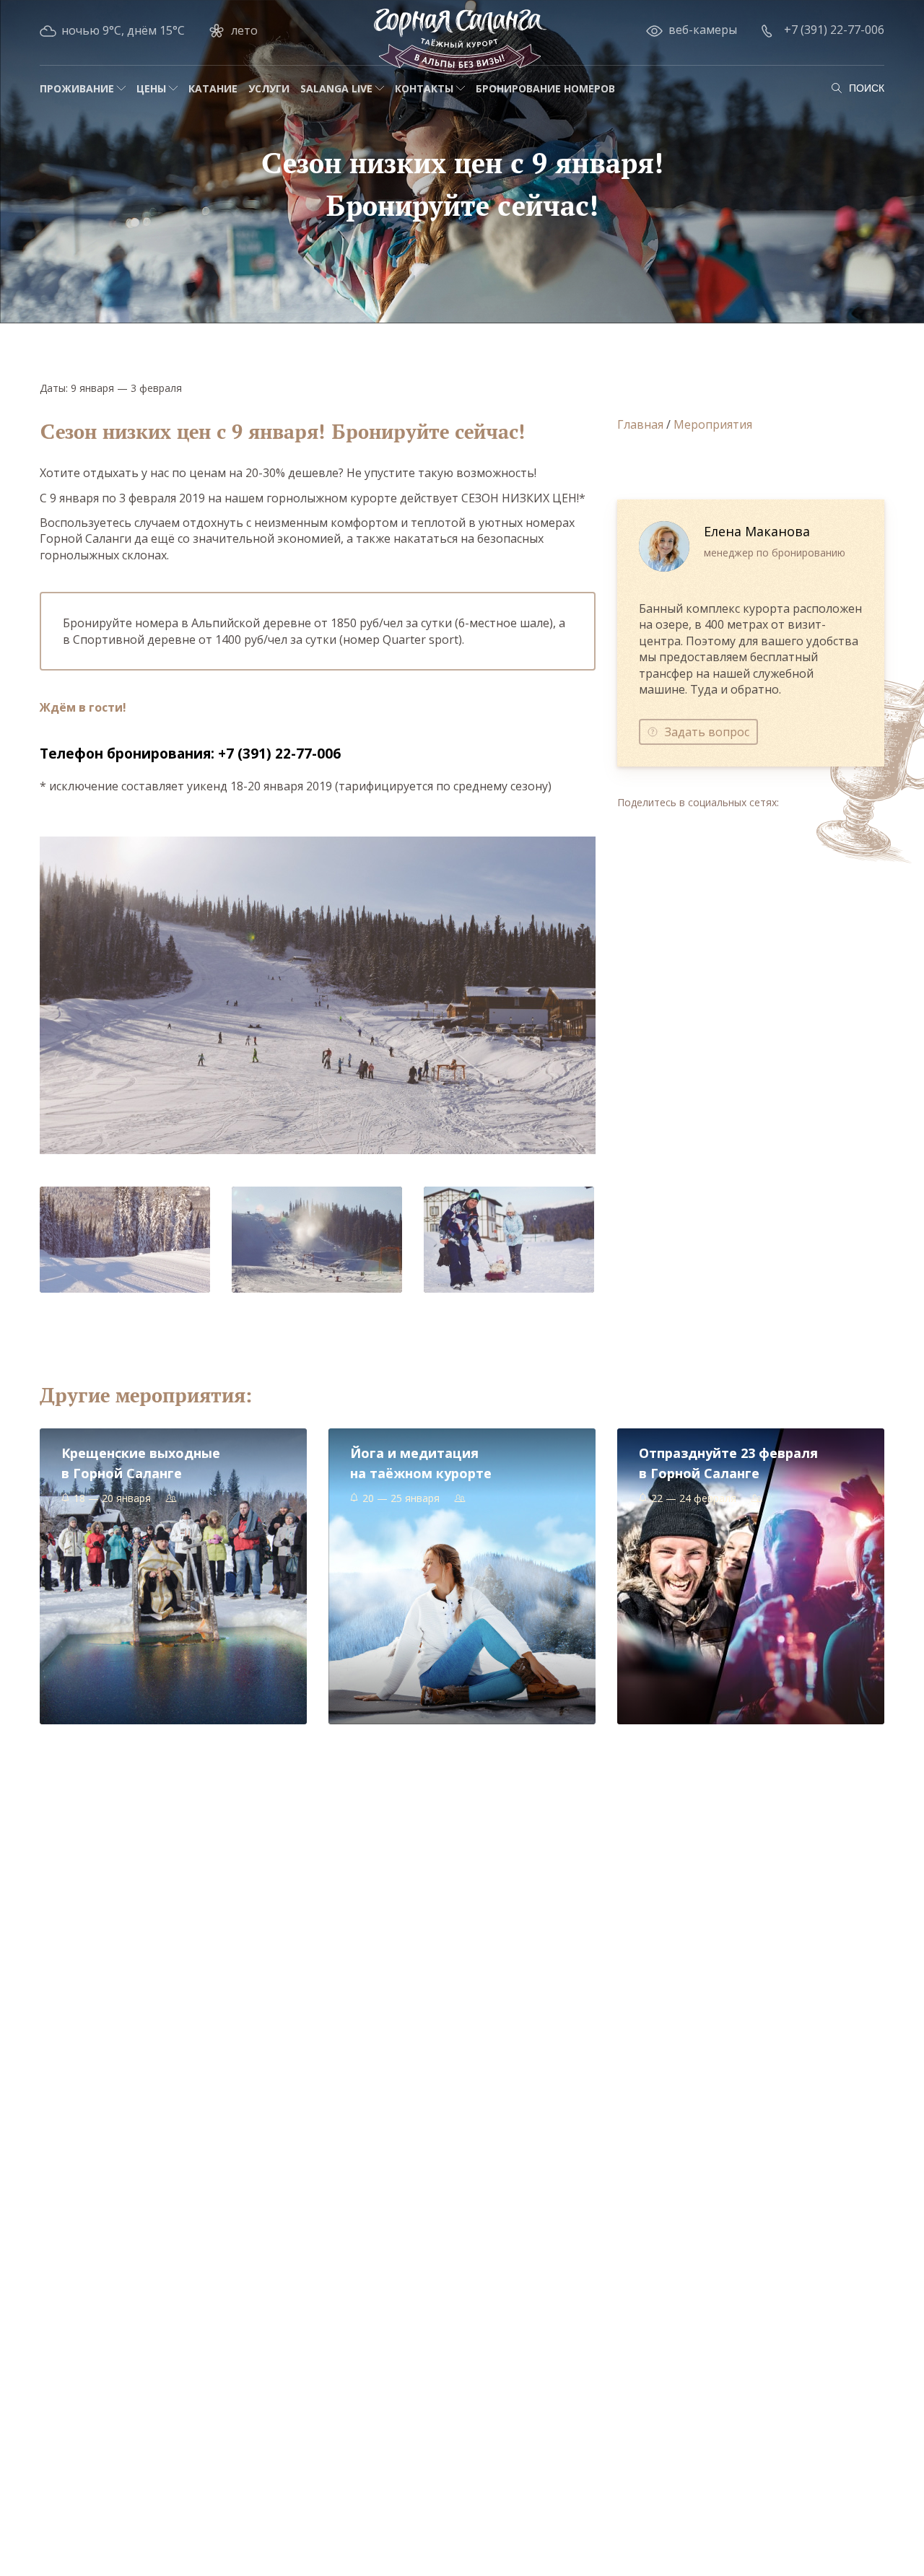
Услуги (269, 88)
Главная (640, 424)
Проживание (77, 88)
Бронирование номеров (545, 88)
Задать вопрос (707, 732)
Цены (151, 88)
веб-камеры (703, 30)
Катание (213, 88)
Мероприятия (713, 424)
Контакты (424, 88)
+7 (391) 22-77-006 (834, 30)
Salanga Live (336, 88)
